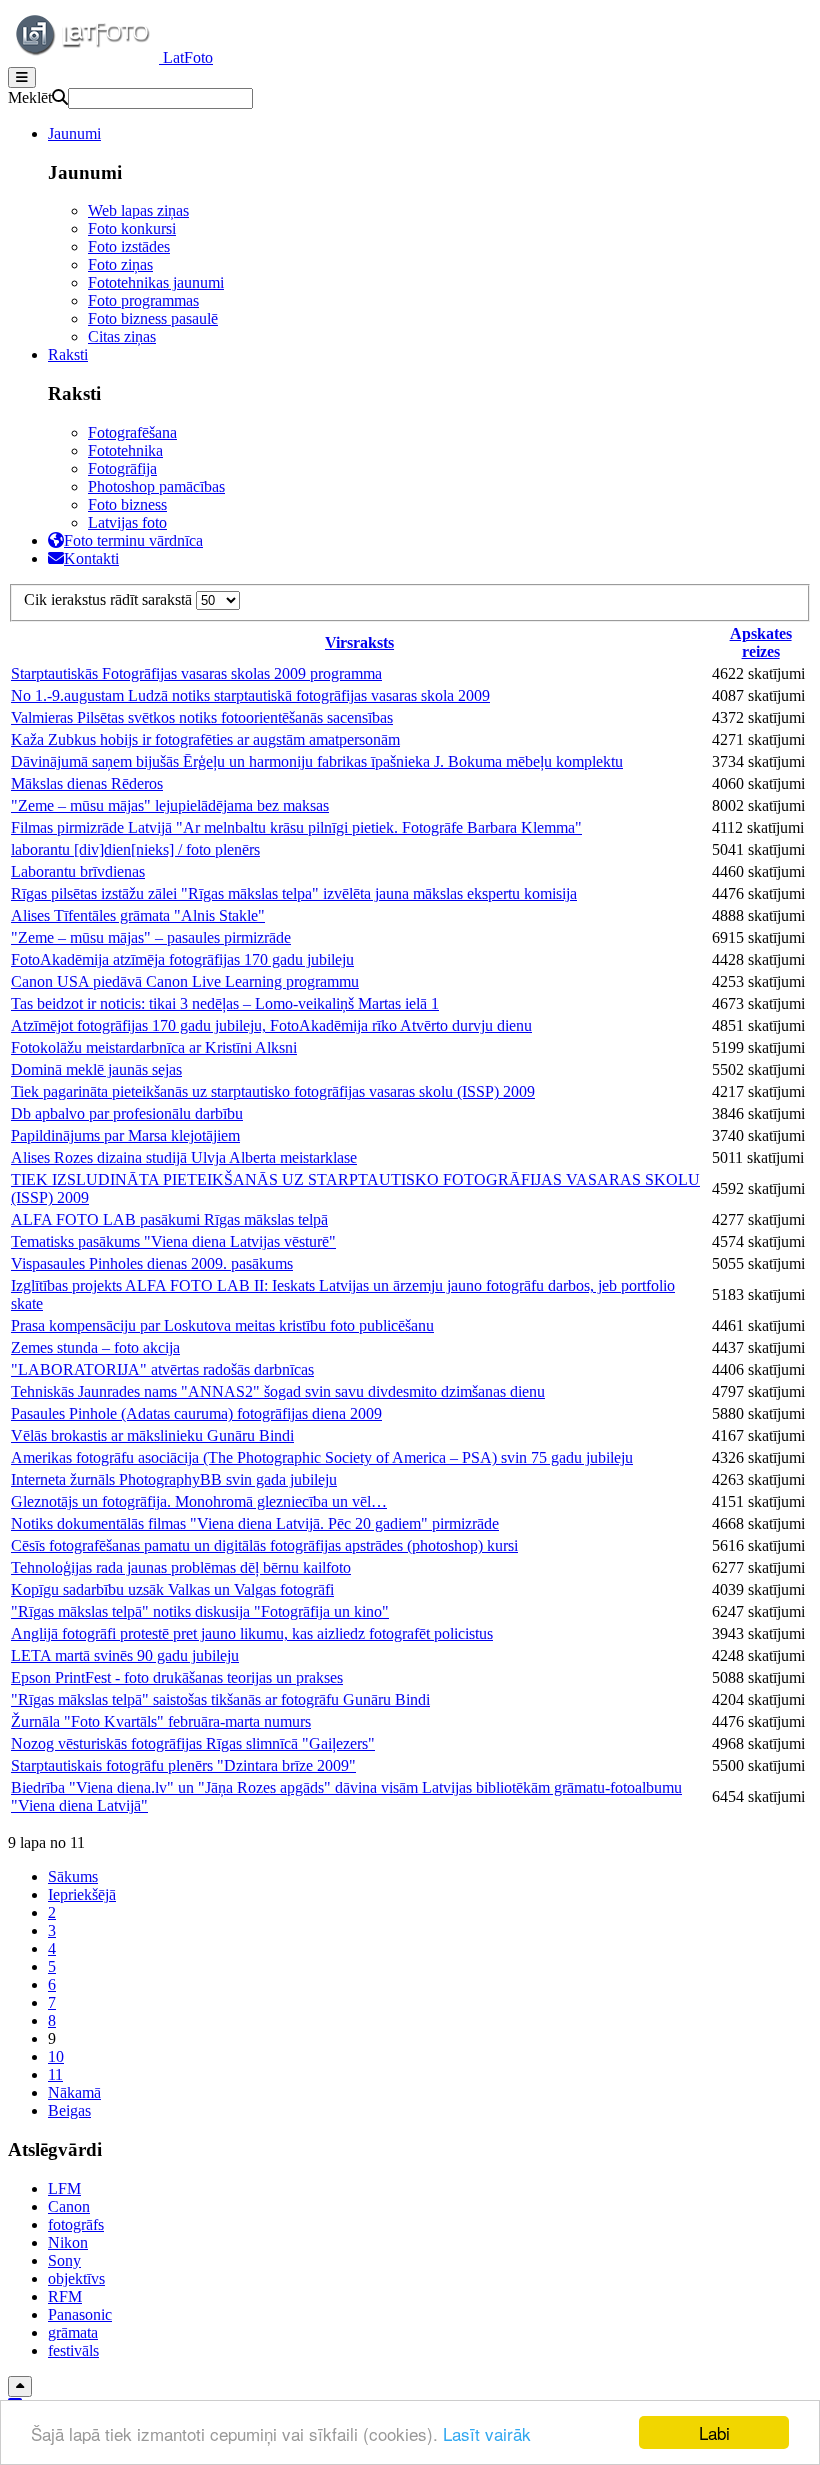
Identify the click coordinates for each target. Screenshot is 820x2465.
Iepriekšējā (82, 1894)
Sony (64, 2260)
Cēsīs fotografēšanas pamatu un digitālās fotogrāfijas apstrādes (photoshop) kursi (264, 1545)
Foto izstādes (129, 246)
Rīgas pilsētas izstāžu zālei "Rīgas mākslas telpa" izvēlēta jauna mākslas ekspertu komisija (294, 893)
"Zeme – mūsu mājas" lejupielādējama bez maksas (170, 805)
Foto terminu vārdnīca (133, 540)
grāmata (73, 2332)
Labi (714, 2432)
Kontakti (91, 558)
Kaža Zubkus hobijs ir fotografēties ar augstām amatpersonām (205, 739)
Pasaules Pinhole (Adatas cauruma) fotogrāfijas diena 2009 (196, 1413)
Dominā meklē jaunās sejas (96, 1069)
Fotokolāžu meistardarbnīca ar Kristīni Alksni (154, 1047)
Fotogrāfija (122, 468)
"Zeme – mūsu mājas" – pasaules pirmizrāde (151, 937)
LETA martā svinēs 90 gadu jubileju (125, 1655)
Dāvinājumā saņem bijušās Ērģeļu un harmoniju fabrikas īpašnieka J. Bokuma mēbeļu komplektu (317, 761)
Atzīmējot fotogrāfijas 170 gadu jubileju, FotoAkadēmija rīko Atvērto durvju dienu (271, 1025)
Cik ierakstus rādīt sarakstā (110, 599)
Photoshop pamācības (156, 486)
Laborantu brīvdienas (78, 871)
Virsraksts (359, 642)
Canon (69, 2206)
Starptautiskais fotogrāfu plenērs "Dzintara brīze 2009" (183, 1765)
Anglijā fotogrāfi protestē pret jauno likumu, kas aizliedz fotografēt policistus (252, 1633)
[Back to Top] (20, 2386)
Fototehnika (125, 450)
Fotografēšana (132, 432)
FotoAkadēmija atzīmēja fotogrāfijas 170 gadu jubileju (182, 959)
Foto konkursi (132, 228)
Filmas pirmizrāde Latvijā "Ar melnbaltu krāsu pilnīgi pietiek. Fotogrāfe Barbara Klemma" (296, 827)
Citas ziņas (122, 336)
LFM (64, 2188)
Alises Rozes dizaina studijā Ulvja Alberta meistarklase (184, 1157)
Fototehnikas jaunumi (156, 282)
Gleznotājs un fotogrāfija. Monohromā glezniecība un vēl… (199, 1501)
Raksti (68, 354)
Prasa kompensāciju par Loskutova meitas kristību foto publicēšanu (222, 1325)
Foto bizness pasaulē (153, 318)
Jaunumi (74, 133)
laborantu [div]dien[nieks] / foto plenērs (135, 849)
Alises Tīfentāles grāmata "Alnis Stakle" (138, 915)
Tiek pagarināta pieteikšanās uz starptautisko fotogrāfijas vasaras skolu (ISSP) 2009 (273, 1091)
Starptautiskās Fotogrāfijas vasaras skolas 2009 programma (196, 673)
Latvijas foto (127, 522)
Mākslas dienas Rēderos (87, 783)
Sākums (73, 1876)
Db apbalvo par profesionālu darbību (127, 1113)
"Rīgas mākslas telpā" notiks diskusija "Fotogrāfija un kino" (200, 1611)
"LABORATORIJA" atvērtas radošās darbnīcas (162, 1369)
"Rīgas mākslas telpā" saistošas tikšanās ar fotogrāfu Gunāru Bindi (220, 1699)
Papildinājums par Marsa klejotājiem (125, 1135)
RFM (65, 2296)
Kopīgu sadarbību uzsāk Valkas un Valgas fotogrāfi (172, 1589)
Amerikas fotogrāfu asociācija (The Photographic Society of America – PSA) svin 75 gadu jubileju (322, 1457)
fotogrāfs (76, 2224)
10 (56, 2056)
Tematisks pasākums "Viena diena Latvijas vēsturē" (173, 1241)
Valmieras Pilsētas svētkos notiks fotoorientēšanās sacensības (202, 717)
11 (55, 2074)
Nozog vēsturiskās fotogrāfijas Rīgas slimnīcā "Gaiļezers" (193, 1743)
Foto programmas (143, 300)
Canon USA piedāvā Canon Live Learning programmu (185, 981)
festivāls (73, 2350)
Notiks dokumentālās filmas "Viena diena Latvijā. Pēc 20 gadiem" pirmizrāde (255, 1523)
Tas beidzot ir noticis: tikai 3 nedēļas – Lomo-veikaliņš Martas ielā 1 (225, 1003)
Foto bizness (127, 504)
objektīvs (76, 2278)
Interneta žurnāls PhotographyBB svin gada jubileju (174, 1479)
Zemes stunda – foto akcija (95, 1347)
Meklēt (30, 97)
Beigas (69, 2110)
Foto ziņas (120, 264)
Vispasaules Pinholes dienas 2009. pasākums (152, 1263)
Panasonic (80, 2314)
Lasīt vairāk (487, 2433)
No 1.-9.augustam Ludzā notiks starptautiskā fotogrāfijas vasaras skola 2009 (250, 695)
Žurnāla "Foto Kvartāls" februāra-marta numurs (161, 1721)
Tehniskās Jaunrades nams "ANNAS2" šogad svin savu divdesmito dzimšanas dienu (278, 1391)
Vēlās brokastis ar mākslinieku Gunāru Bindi (152, 1435)
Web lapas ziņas (138, 210)
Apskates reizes (761, 642)
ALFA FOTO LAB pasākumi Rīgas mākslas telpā (169, 1219)
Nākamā (74, 2092)
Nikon (68, 2242)
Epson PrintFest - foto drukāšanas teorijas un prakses (177, 1677)
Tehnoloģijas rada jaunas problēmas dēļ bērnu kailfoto (181, 1567)
